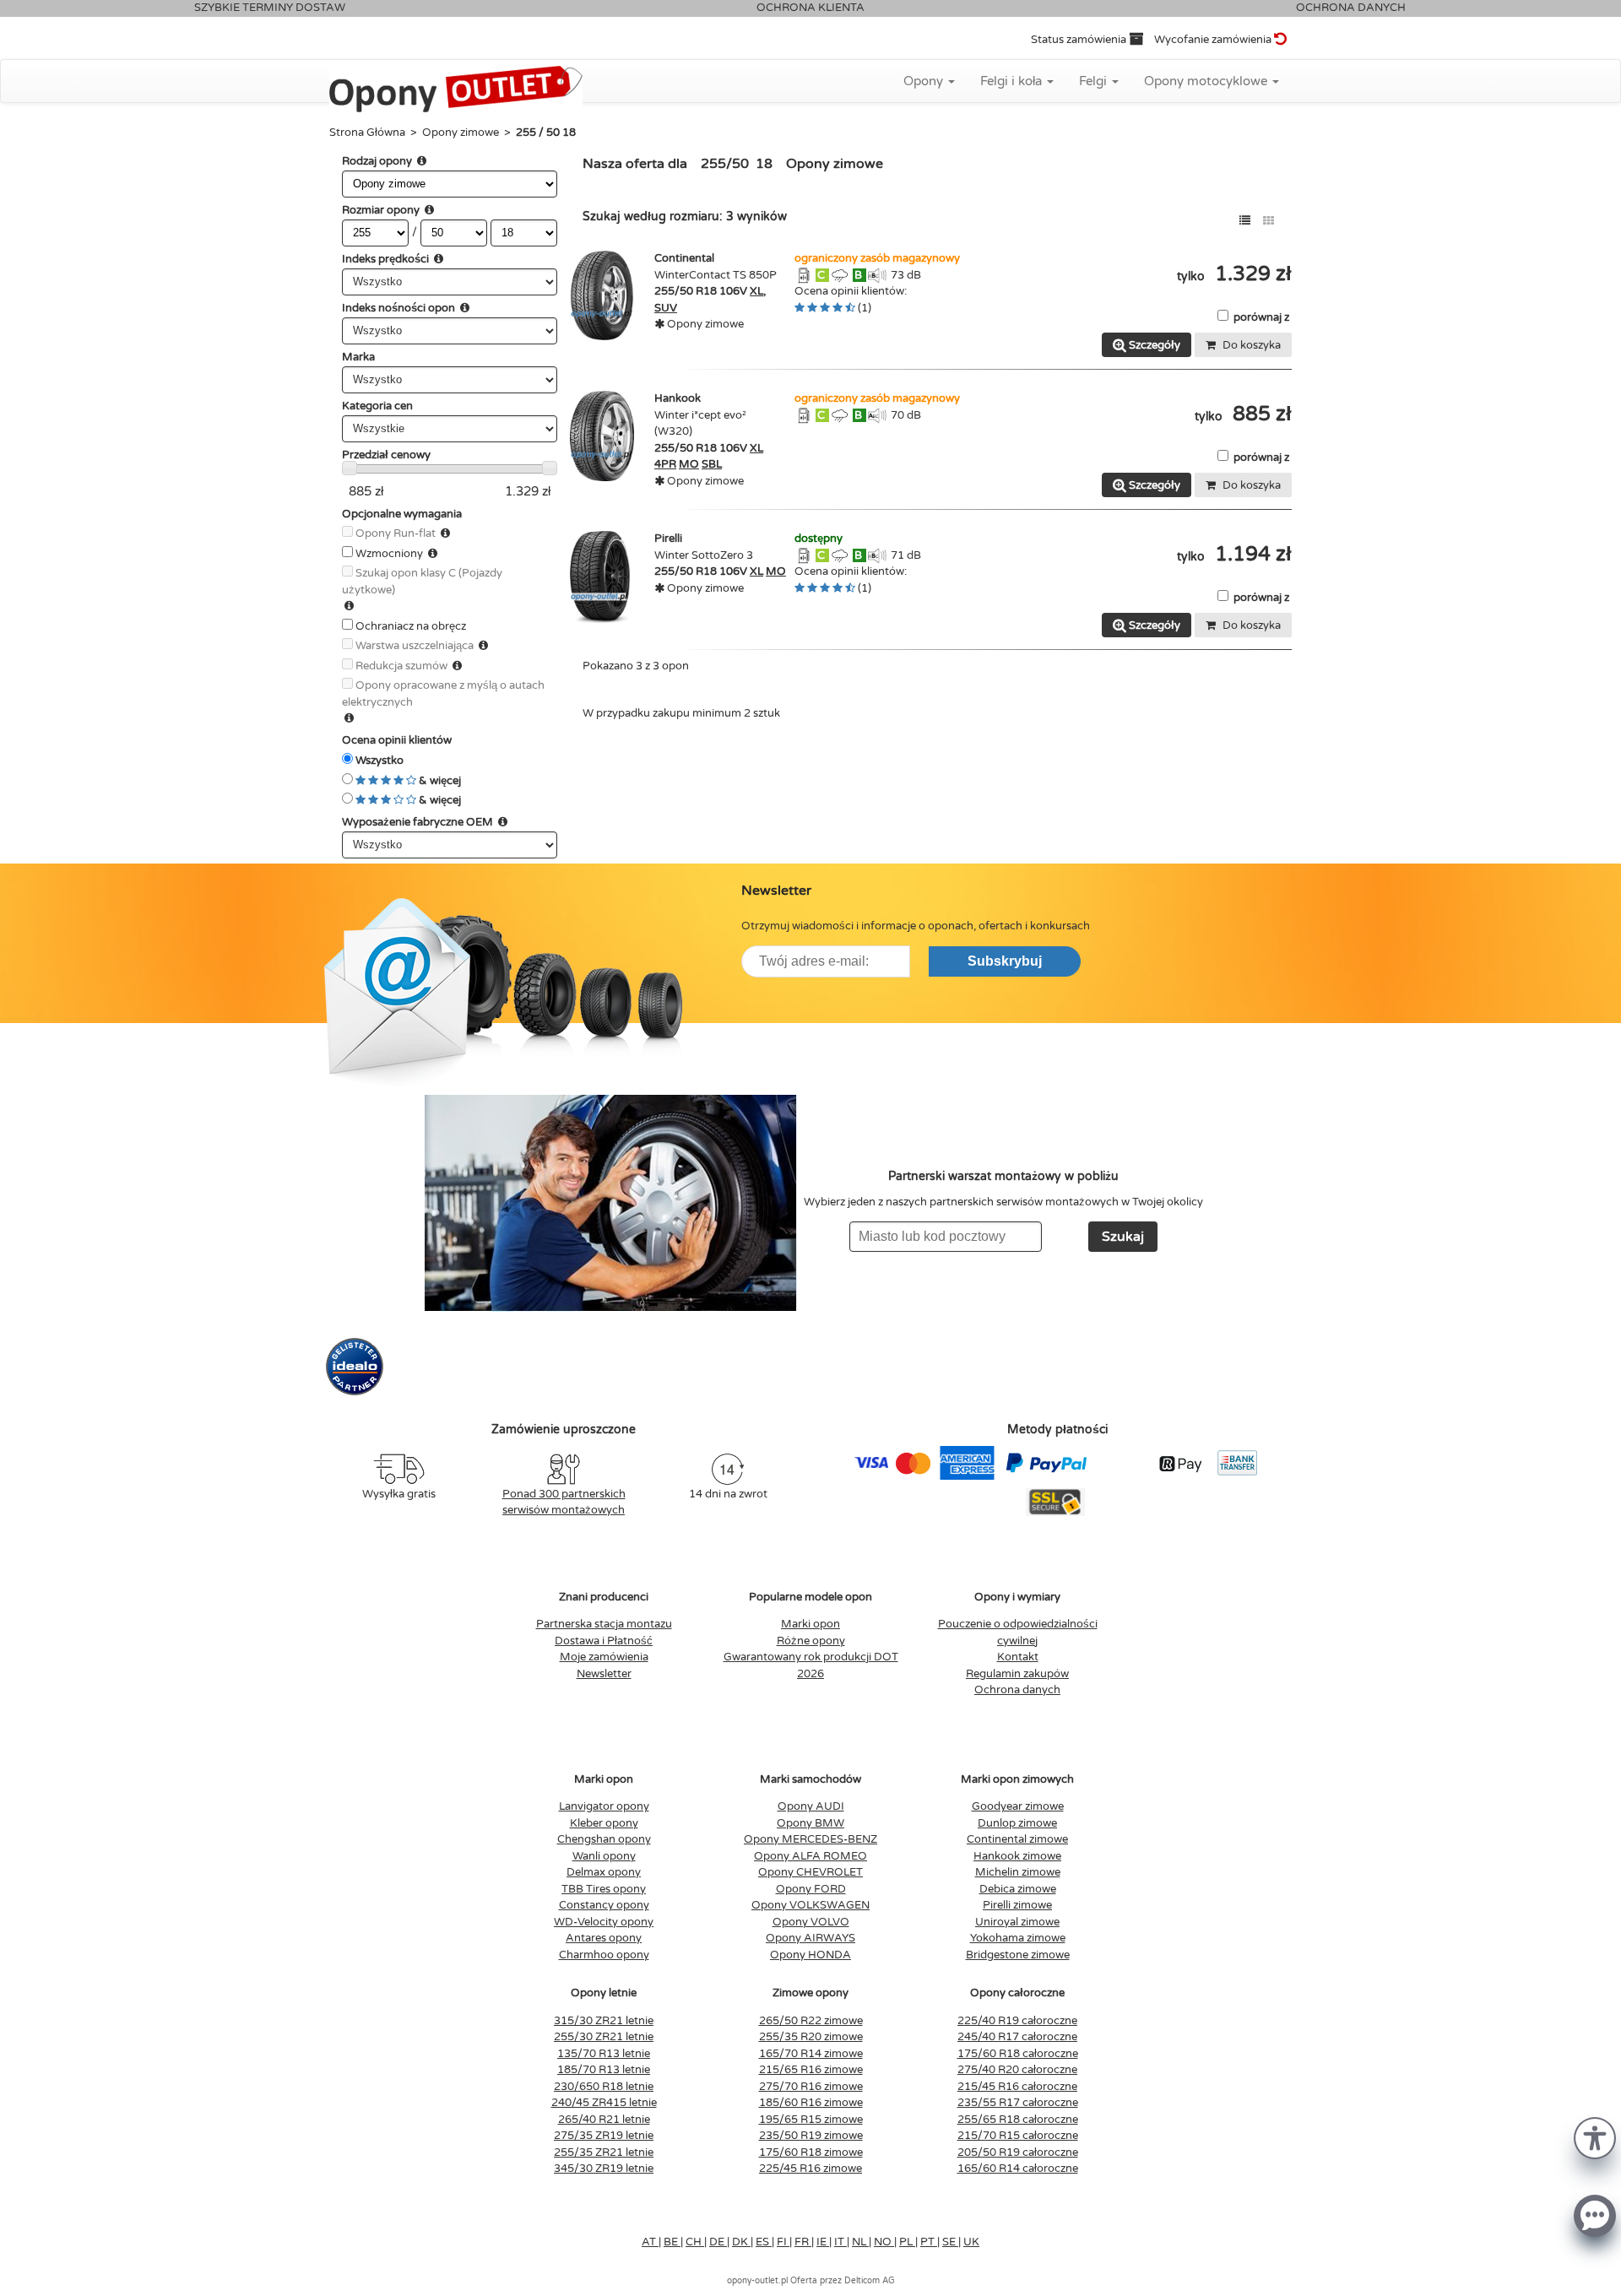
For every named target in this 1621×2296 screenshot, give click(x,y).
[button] (1595, 2137)
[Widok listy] (1245, 221)
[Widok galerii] (1269, 221)
